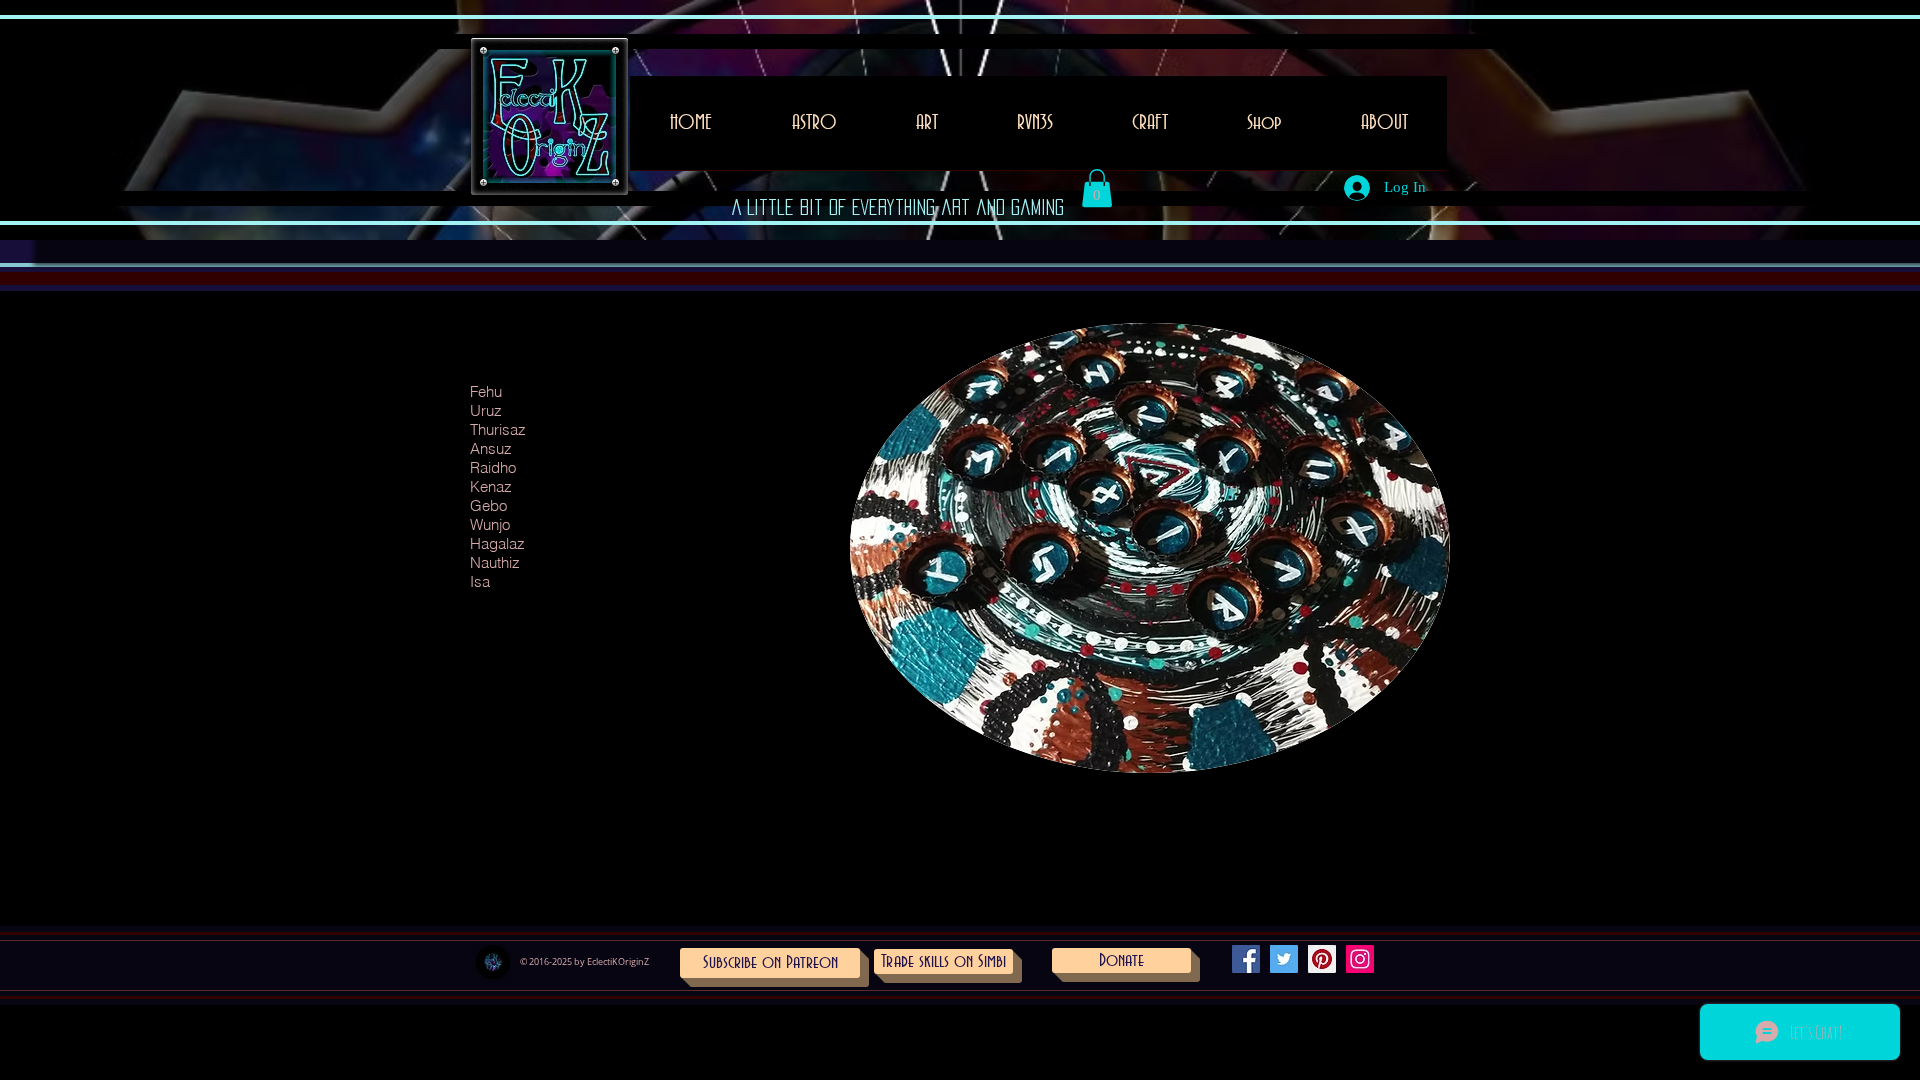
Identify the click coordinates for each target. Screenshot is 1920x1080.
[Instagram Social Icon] (1360, 959)
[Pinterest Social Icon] (1322, 959)
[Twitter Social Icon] (1284, 959)
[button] (926, 129)
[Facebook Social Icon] (1246, 959)
